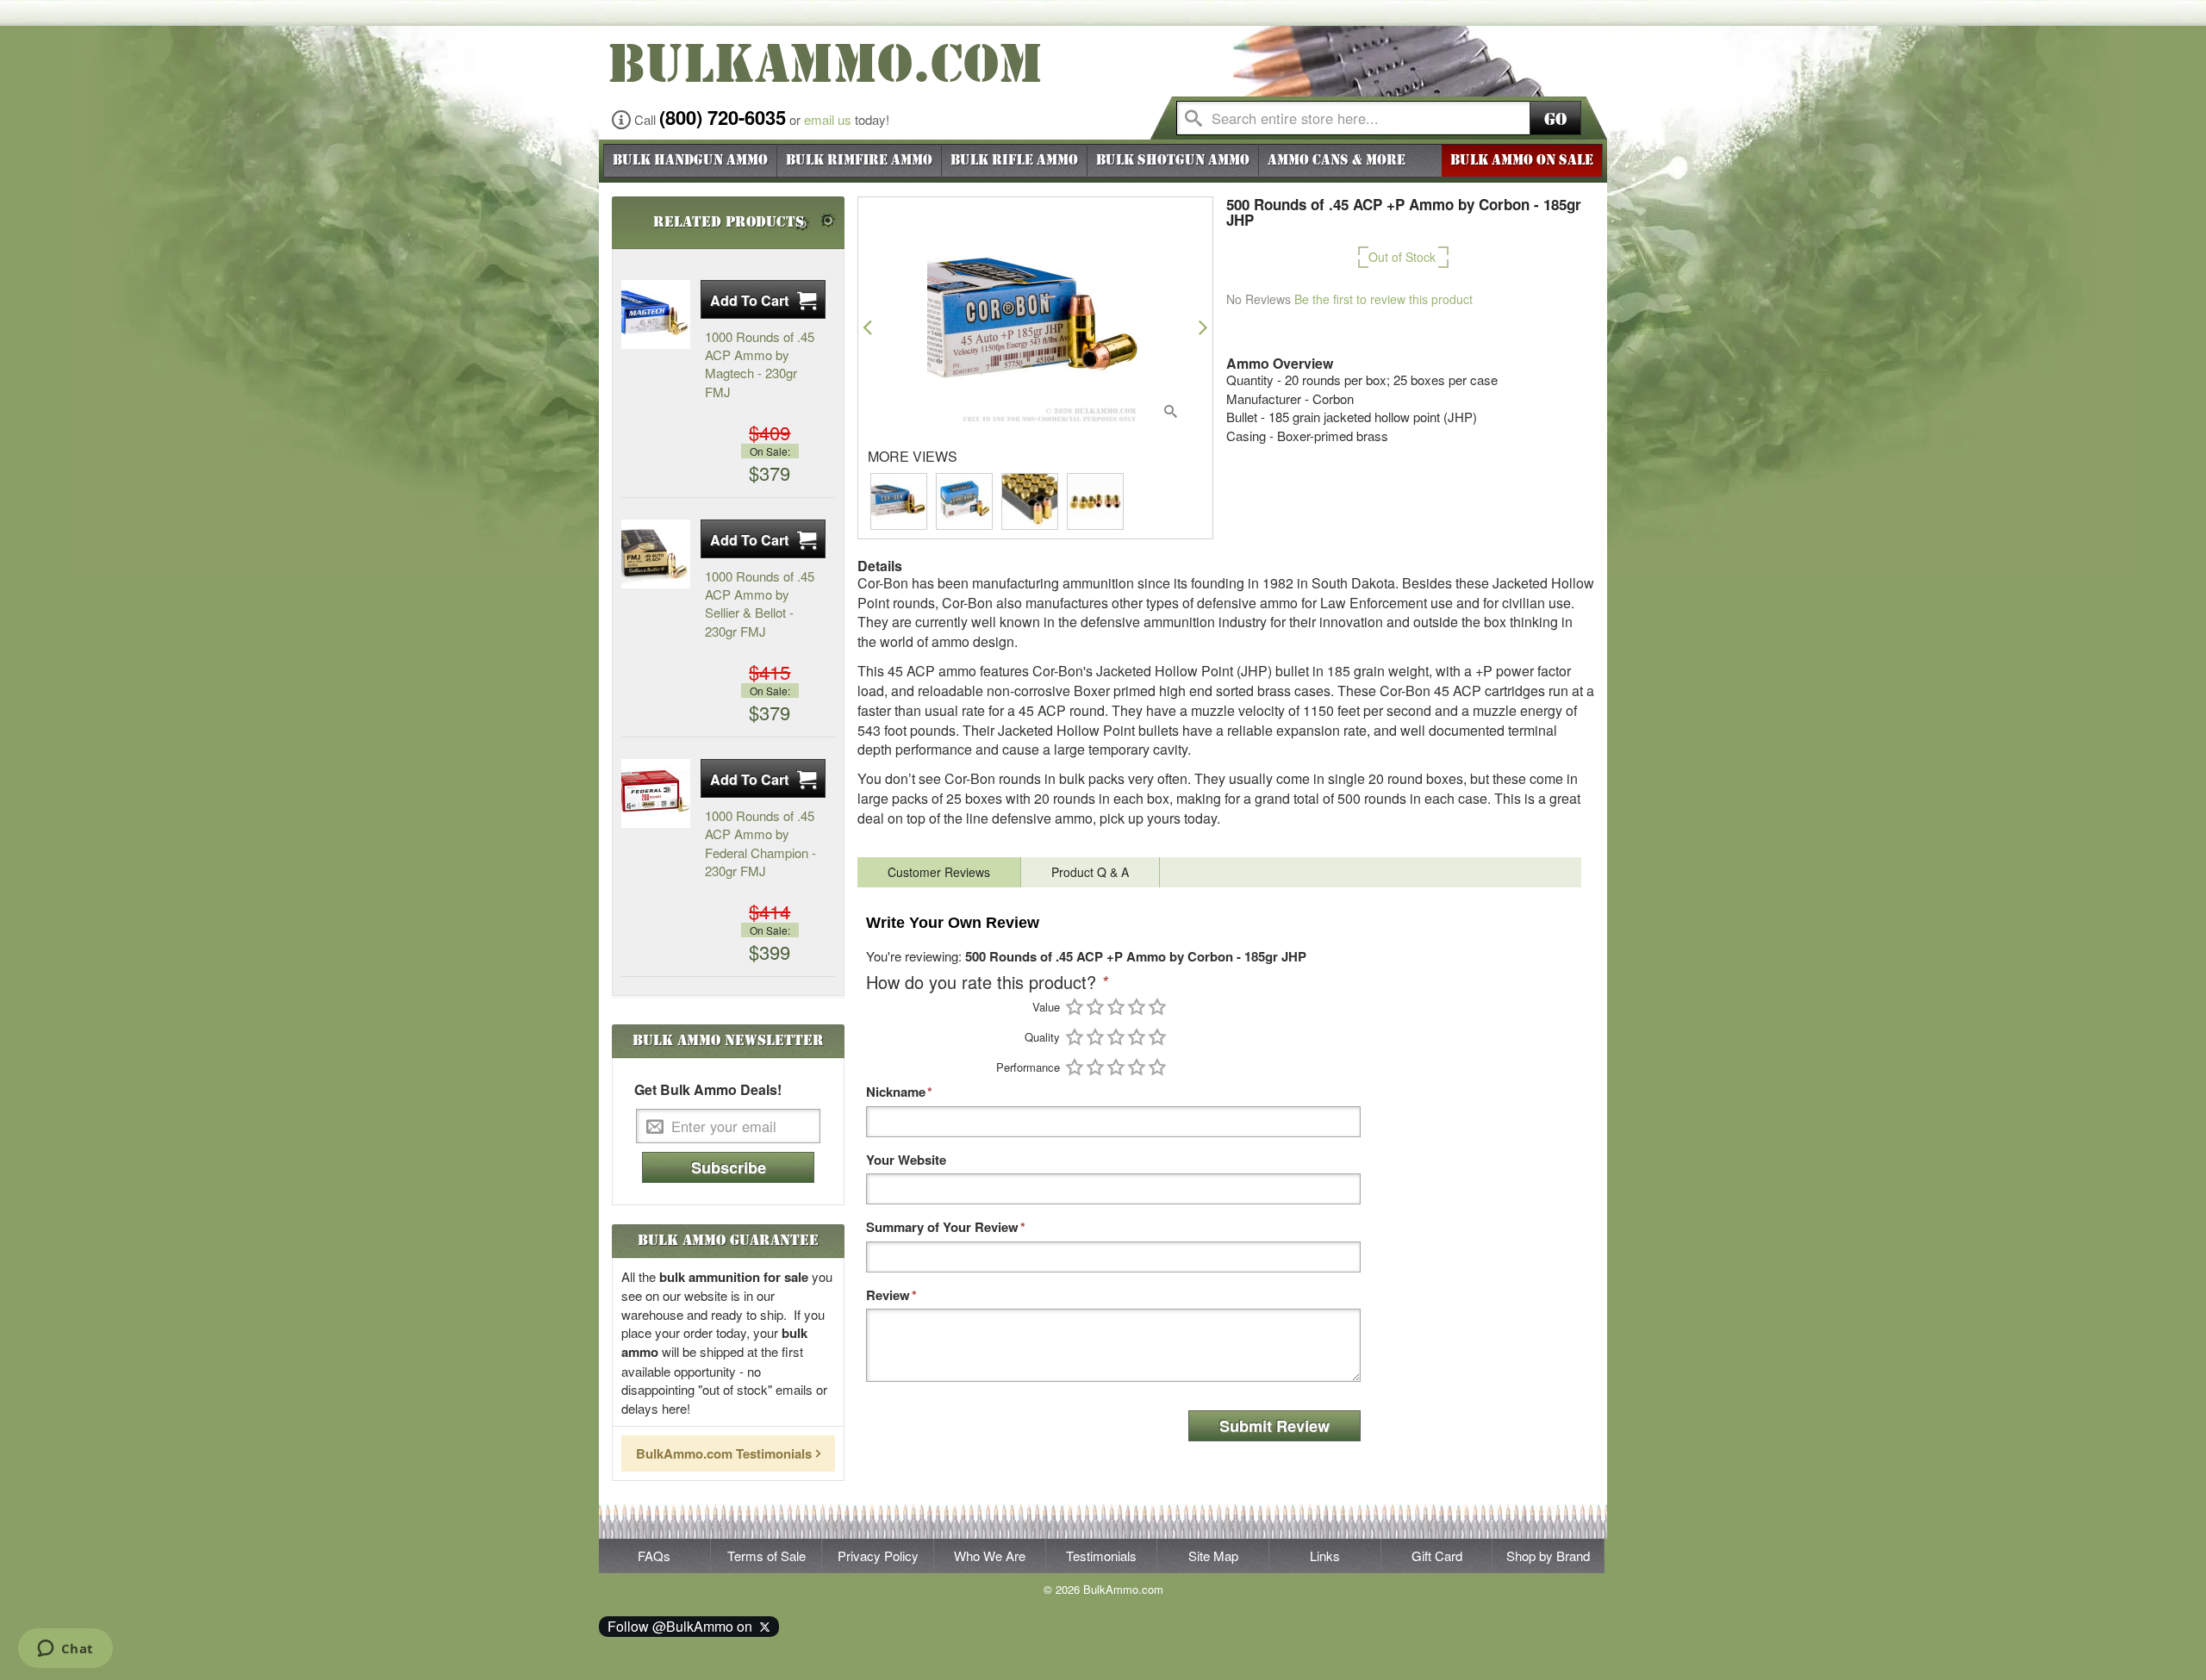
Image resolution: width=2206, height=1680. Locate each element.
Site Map (1213, 1556)
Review (888, 1295)
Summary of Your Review (942, 1227)
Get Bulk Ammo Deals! (708, 1090)
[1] (1075, 1007)
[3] (1116, 1007)
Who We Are (990, 1556)
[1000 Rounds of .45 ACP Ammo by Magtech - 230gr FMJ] (656, 314)
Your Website (906, 1160)
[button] (867, 327)
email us (828, 119)
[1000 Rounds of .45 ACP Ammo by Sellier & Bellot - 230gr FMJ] (656, 554)
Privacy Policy (878, 1556)
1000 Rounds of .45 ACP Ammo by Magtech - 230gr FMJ (760, 364)
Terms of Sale (766, 1556)
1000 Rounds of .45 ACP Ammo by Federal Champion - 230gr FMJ (760, 843)
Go (1555, 119)
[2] (1095, 1007)
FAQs (654, 1556)
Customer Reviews (939, 872)
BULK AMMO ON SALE (1522, 160)
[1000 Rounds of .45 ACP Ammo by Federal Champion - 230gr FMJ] (656, 793)
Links (1325, 1556)
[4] (1137, 1007)
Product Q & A (1090, 872)
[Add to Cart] (763, 299)
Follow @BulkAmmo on (683, 1626)
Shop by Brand (1548, 1556)
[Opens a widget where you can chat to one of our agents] (65, 1650)
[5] (1157, 1007)
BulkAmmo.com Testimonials (724, 1453)
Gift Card (1437, 1556)
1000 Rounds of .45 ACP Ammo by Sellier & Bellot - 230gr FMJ (760, 604)
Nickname (896, 1092)
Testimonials (1101, 1556)
